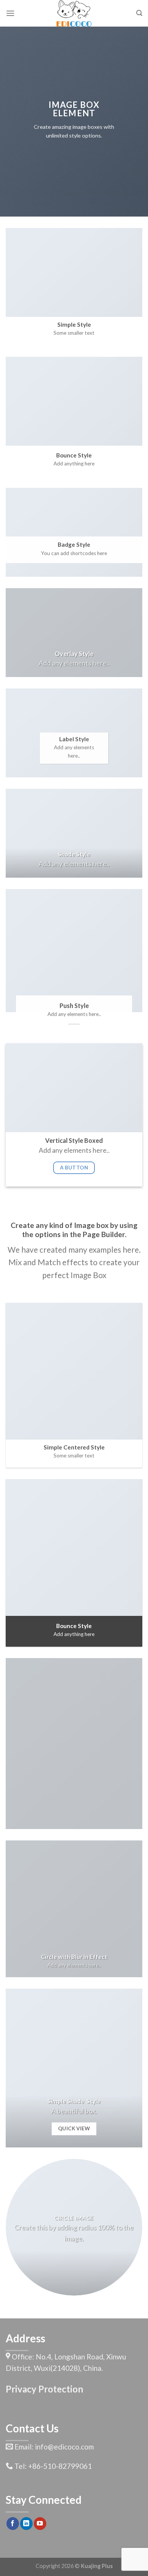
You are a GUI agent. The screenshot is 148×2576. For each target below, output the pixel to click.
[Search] (139, 13)
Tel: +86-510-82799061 (52, 2466)
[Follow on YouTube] (40, 2524)
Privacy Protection (44, 2389)
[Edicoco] (74, 13)
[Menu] (10, 13)
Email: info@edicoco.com (53, 2447)
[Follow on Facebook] (13, 2524)
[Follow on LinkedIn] (26, 2524)
